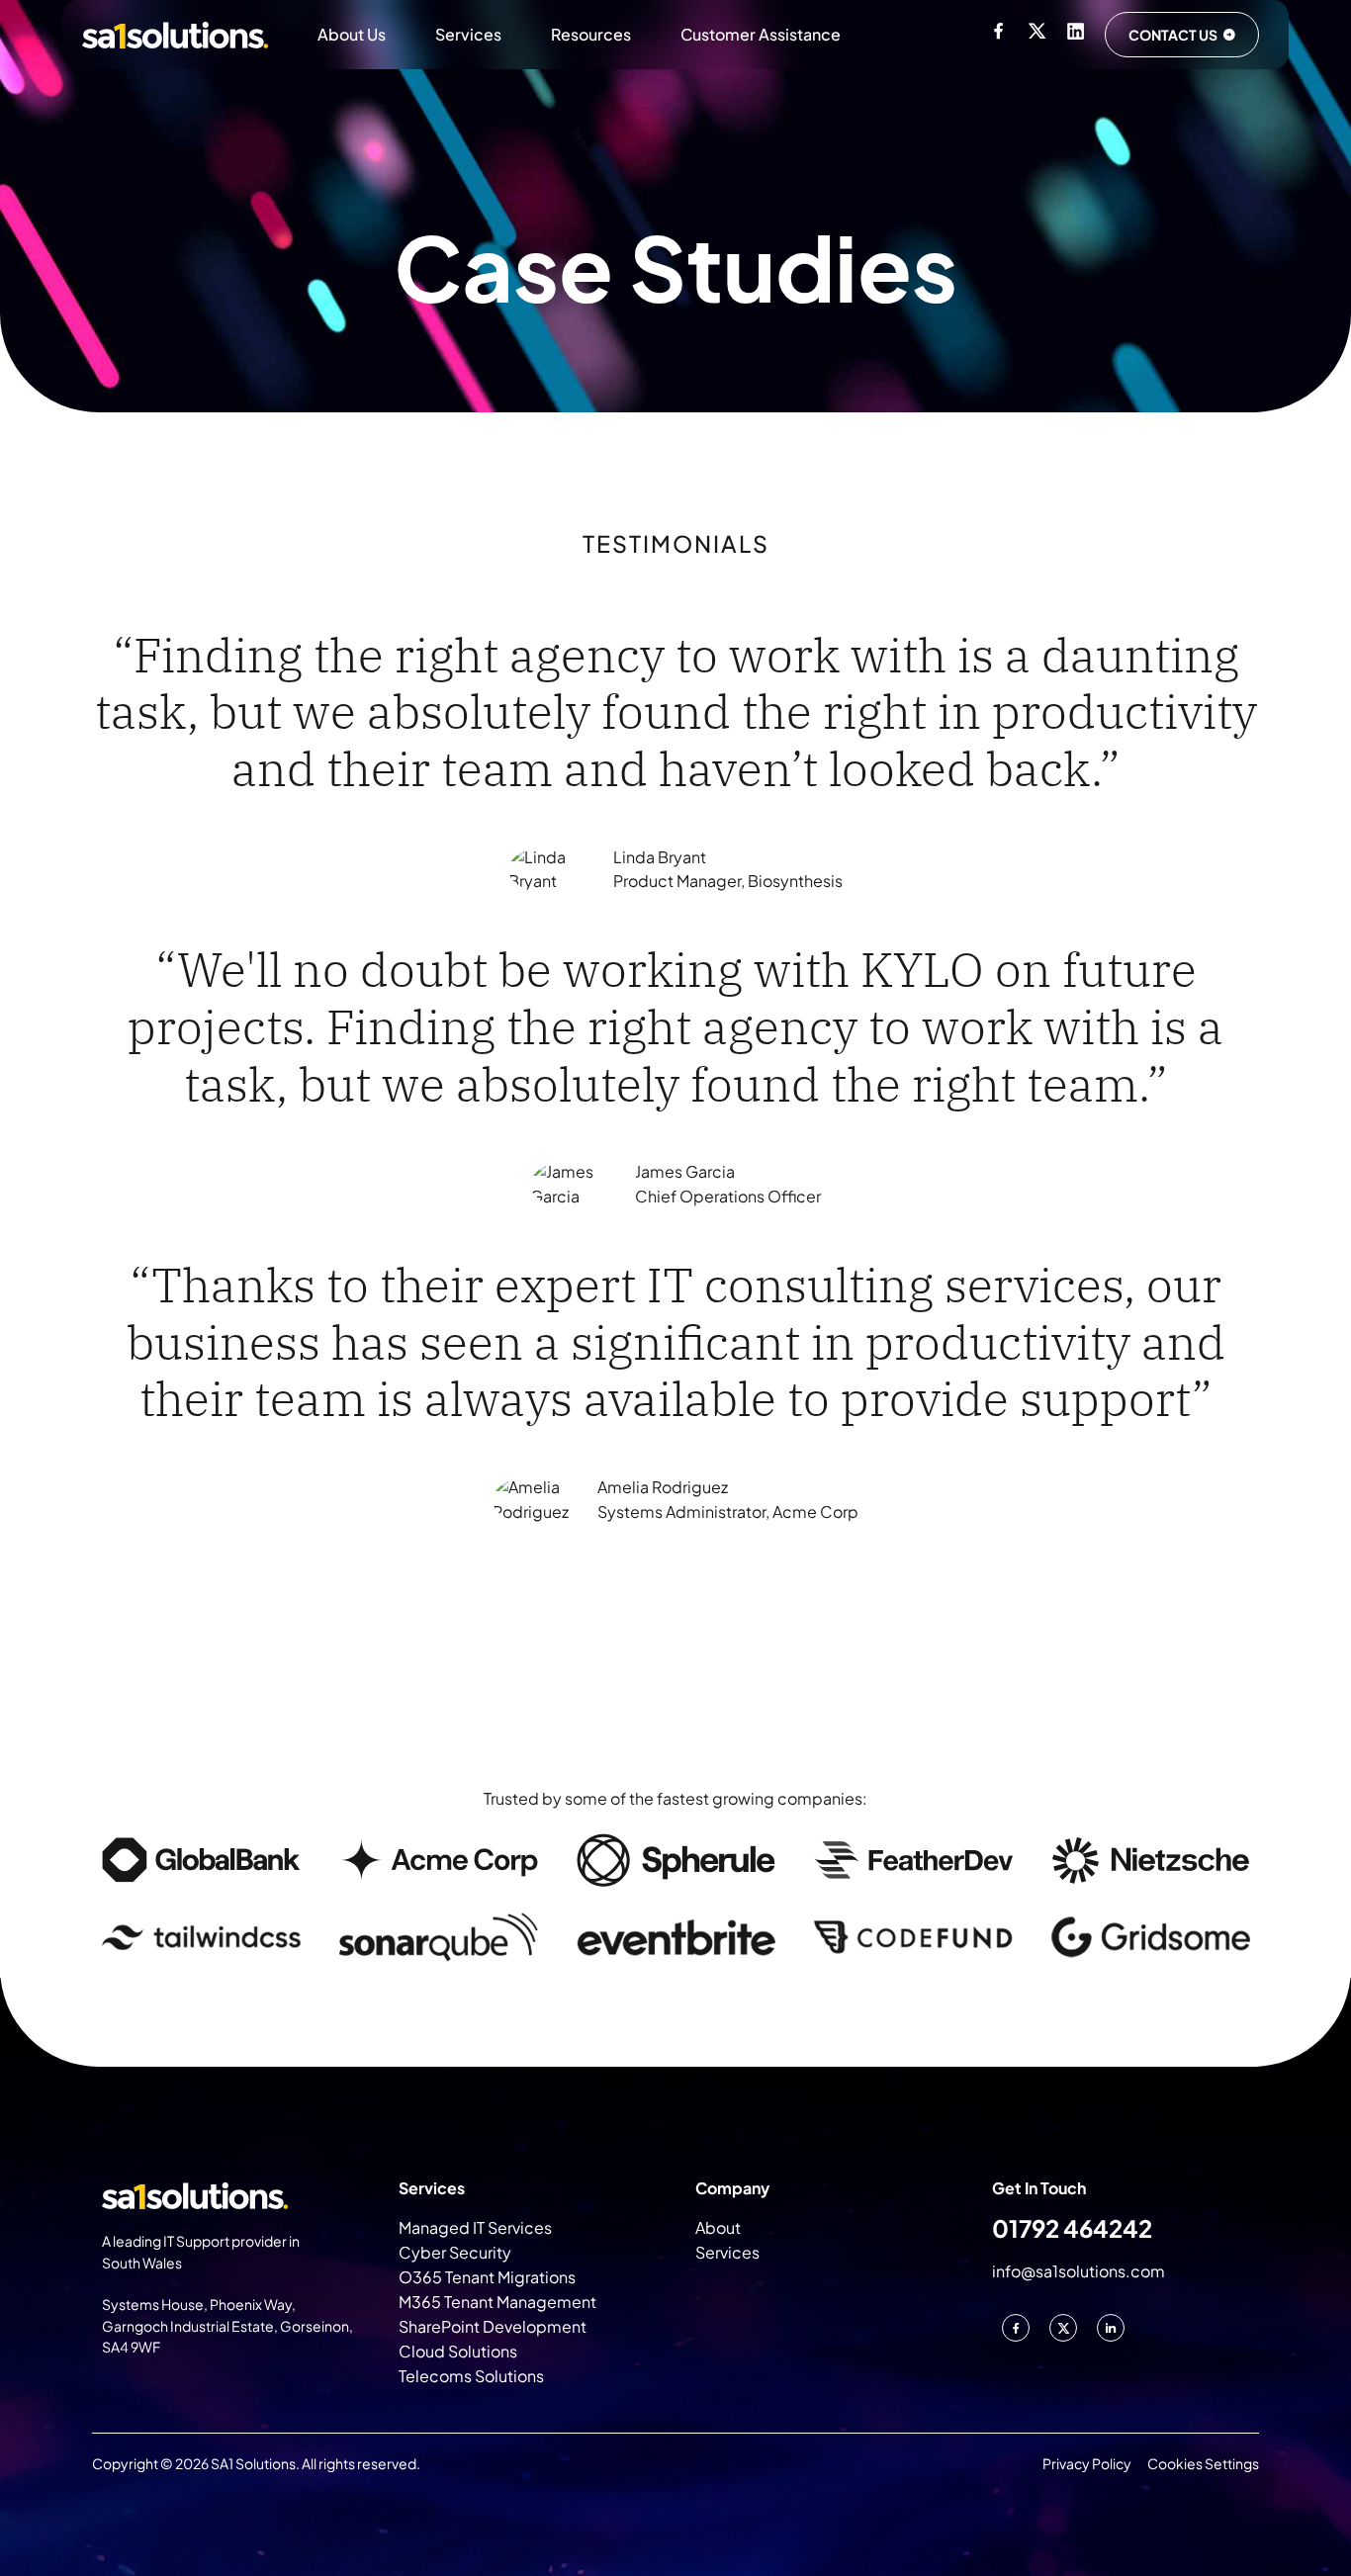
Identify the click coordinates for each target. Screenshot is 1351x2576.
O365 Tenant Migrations (487, 2277)
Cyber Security (455, 2252)
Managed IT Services (475, 2227)
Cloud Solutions (458, 2351)
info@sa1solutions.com (1079, 2271)
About (718, 2227)
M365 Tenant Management (497, 2302)
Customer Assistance (761, 34)
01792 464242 (1072, 2228)
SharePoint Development (493, 2326)
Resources (591, 34)
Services (468, 34)
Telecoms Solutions (471, 2376)
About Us (352, 34)
